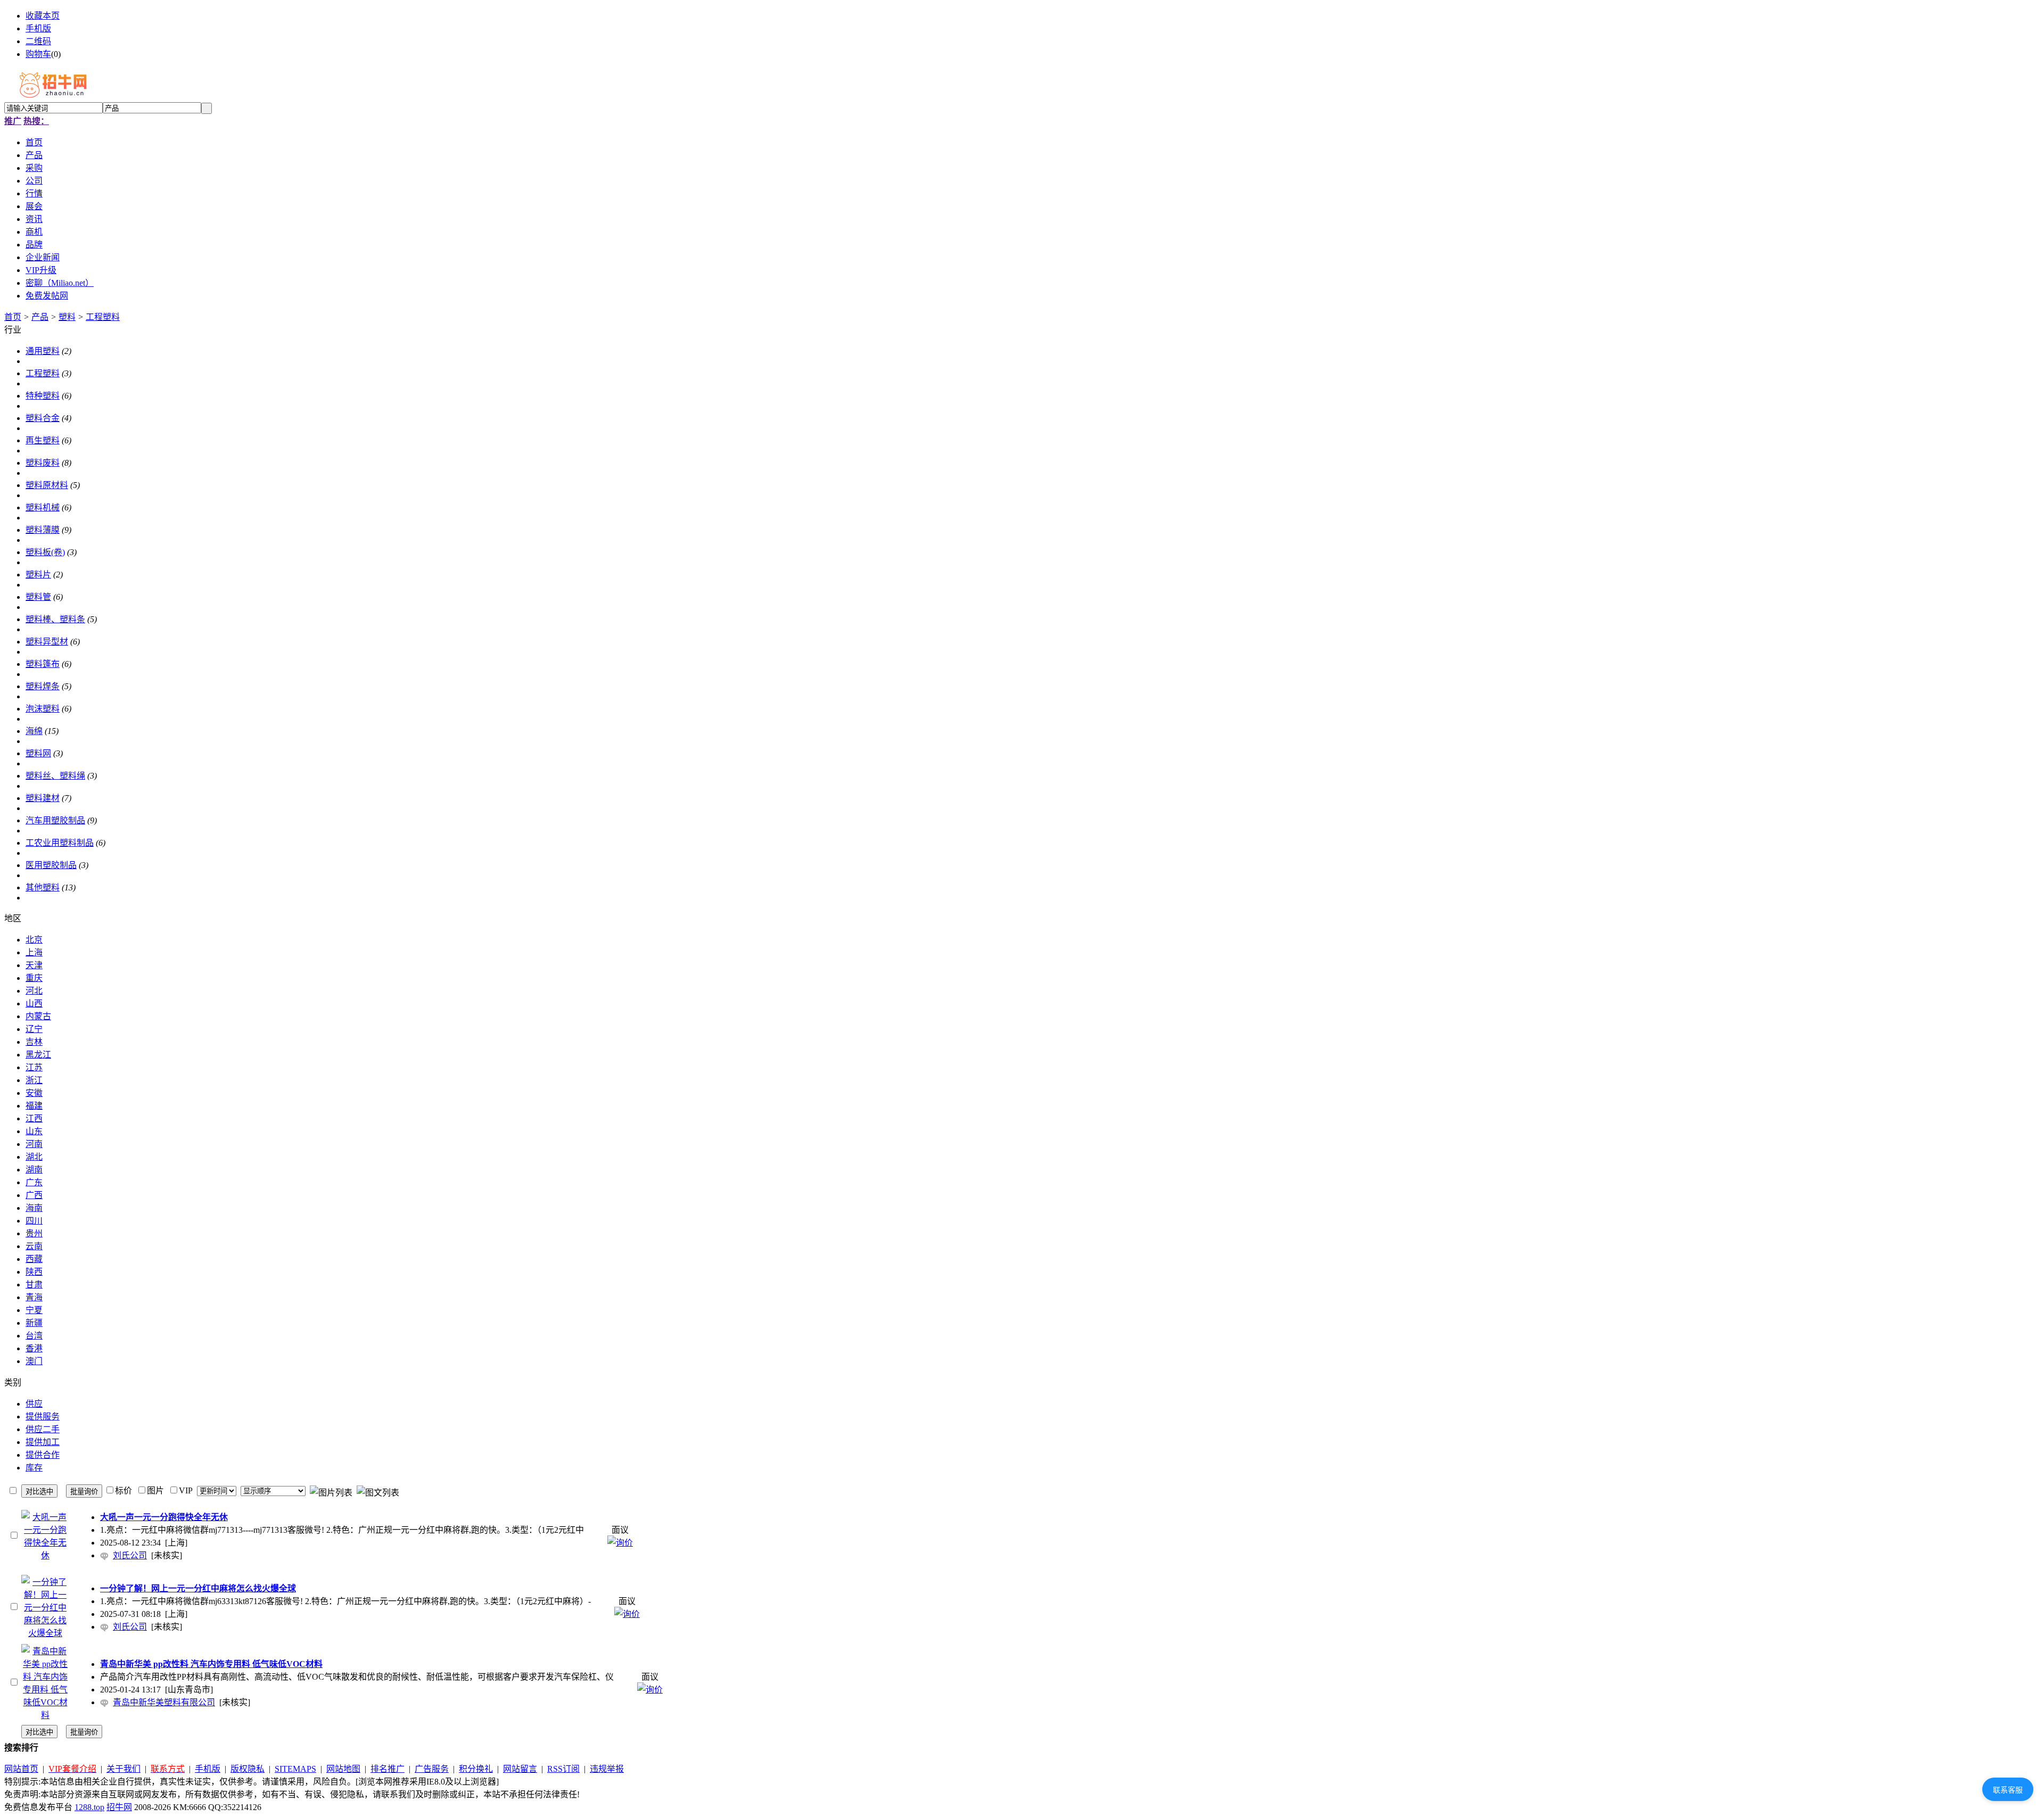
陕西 (34, 1272)
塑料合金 (43, 418)
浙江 (34, 1080)
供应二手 (43, 1429)
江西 (34, 1118)
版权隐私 (248, 1769)
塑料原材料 (47, 485)
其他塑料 (43, 887)
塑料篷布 (43, 664)
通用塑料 (43, 351)
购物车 (38, 54)
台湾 (34, 1336)
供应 (34, 1404)
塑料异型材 (47, 642)
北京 (34, 940)
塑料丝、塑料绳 (55, 776)
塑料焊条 (43, 686)
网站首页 (21, 1769)
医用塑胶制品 (51, 865)
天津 (34, 965)
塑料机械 (43, 507)
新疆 (34, 1323)
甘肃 (34, 1285)
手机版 (38, 28)
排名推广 (388, 1769)
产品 (40, 317)
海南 (34, 1208)
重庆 (34, 978)
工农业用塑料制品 (60, 843)
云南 (34, 1246)
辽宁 (34, 1029)
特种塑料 (43, 396)
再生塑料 (43, 440)
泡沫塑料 (43, 709)
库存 (34, 1468)
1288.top (89, 1807)
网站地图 (343, 1769)
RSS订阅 (563, 1769)
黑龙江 (38, 1055)
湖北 (34, 1157)
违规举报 (607, 1769)
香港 (34, 1348)
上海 (34, 952)
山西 (34, 1004)
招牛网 (119, 1807)
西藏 (34, 1259)
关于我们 (123, 1769)
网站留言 (520, 1769)
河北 (34, 991)
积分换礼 (476, 1769)
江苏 (34, 1067)
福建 (34, 1106)
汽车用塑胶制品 (55, 820)
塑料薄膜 (43, 530)
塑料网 (38, 753)
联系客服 (2008, 1790)
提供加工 (43, 1442)
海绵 (34, 731)
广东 (34, 1182)
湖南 (34, 1170)
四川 (34, 1221)
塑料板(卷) (45, 552)
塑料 (67, 317)
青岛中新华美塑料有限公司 (164, 1702)
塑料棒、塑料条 (55, 619)
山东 (34, 1131)
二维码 (38, 41)
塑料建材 (43, 798)
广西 (34, 1195)
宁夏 (34, 1310)
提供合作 (43, 1455)
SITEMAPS (295, 1769)
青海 (34, 1297)
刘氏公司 (130, 1555)
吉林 (34, 1042)
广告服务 (432, 1769)
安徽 (34, 1093)
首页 (13, 317)
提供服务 (43, 1417)
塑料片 (38, 575)
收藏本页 (43, 16)
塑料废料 (43, 463)
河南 (34, 1144)
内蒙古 (38, 1016)
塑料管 (38, 597)
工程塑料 (103, 317)
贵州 (34, 1233)
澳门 (34, 1361)
